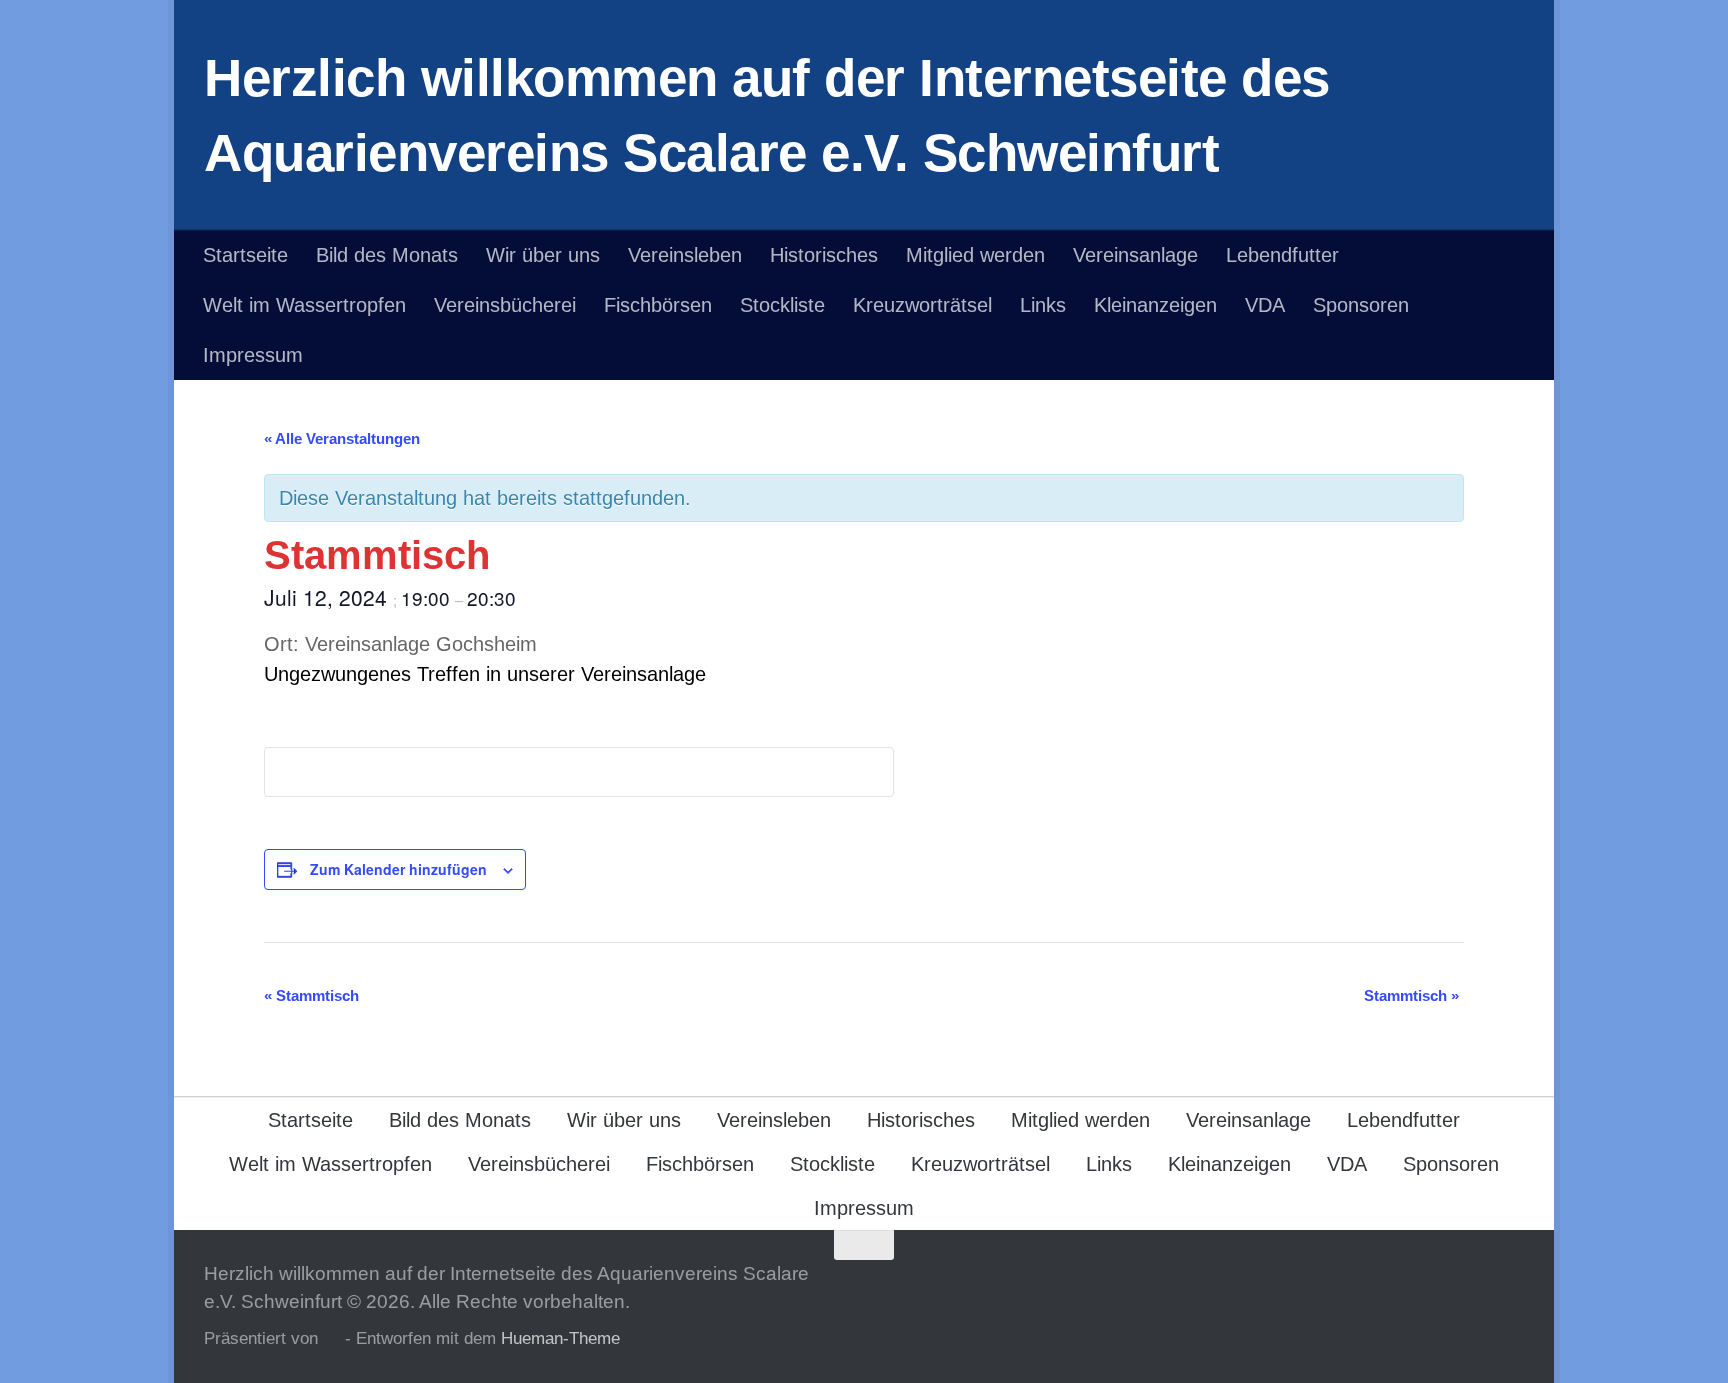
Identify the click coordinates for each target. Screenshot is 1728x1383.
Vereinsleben (685, 255)
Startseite (245, 255)
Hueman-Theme (560, 1338)
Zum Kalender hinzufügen (398, 869)
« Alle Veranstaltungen (342, 438)
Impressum (253, 355)
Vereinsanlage (1135, 255)
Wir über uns (543, 255)
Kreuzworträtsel (922, 305)
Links (1043, 305)
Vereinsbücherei (505, 305)
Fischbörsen (658, 305)
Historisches (824, 255)
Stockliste (782, 305)
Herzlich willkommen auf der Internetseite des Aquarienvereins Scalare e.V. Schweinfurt (767, 115)
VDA (1265, 305)
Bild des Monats (387, 255)
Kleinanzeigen (1155, 305)
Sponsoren (1361, 305)
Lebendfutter (1282, 255)
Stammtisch (311, 995)
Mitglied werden (975, 255)
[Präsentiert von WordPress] (331, 1339)
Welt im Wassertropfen (304, 305)
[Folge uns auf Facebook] (1510, 1284)
